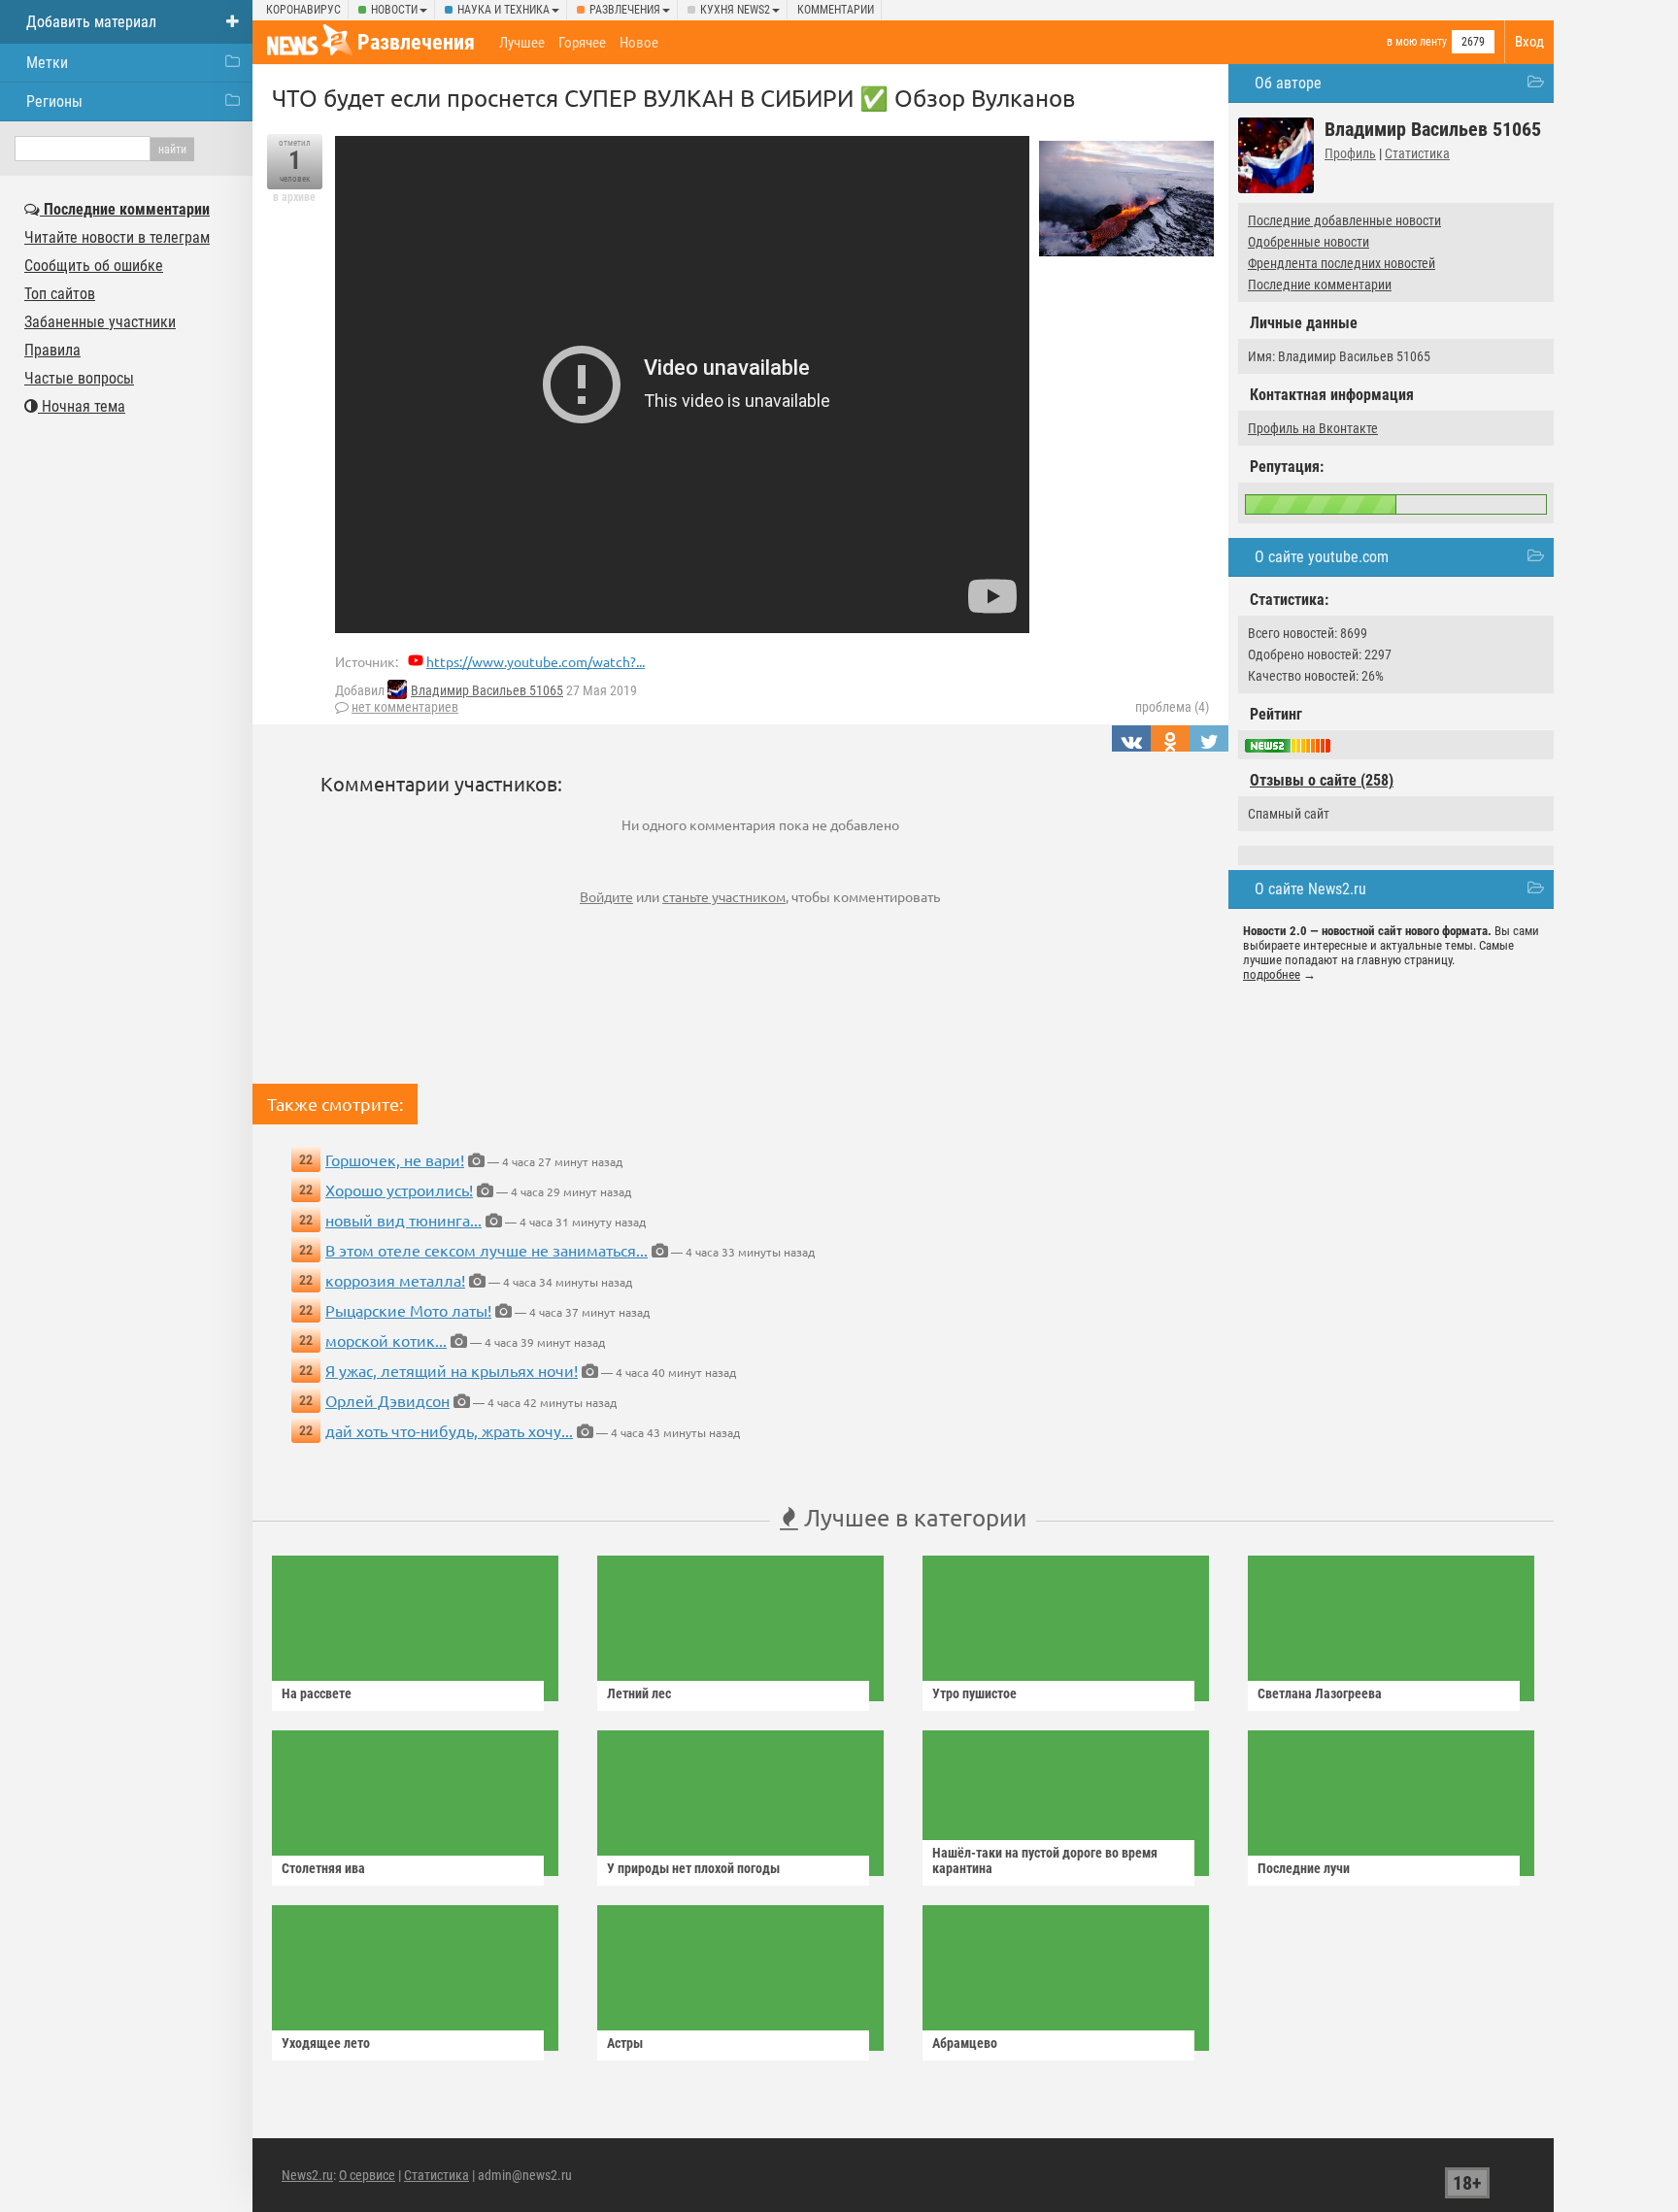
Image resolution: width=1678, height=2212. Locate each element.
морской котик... (386, 1340)
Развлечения (625, 10)
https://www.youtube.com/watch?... (536, 661)
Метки (47, 63)
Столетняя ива (323, 1868)
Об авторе (1288, 83)
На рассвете (317, 1693)
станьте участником (724, 896)
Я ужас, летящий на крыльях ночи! (452, 1370)
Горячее (582, 43)
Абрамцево (965, 2043)
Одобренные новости (1309, 242)
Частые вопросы (79, 378)
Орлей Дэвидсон (387, 1400)
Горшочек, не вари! (395, 1159)
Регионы (54, 101)
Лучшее (522, 43)
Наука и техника (503, 10)
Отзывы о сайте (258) (1322, 780)
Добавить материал (91, 22)
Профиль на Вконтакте (1313, 428)
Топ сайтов (60, 294)
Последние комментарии (1320, 285)
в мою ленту (1417, 42)
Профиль (1350, 153)
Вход (1529, 42)
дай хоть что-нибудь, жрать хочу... (449, 1430)
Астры (625, 2043)
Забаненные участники (100, 322)
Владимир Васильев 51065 (487, 690)
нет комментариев (405, 707)
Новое (639, 43)
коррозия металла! (395, 1280)
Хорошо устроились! (399, 1190)
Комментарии (836, 10)
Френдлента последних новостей (1342, 263)
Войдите (606, 896)
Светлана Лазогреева (1320, 1693)
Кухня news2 (735, 10)
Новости (394, 10)
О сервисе (367, 2175)
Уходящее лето (326, 2043)
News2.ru (307, 2175)
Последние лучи (1304, 1868)
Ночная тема (82, 406)
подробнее (1272, 974)
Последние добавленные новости (1344, 220)
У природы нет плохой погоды (693, 1868)
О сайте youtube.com (1322, 557)
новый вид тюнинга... (403, 1220)
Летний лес (639, 1693)
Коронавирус (303, 10)
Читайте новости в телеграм (117, 237)
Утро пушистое (974, 1693)
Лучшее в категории (912, 1517)
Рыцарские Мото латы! (408, 1310)
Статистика (1417, 153)
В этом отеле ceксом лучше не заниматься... (487, 1250)
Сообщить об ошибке (94, 266)
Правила (52, 350)
